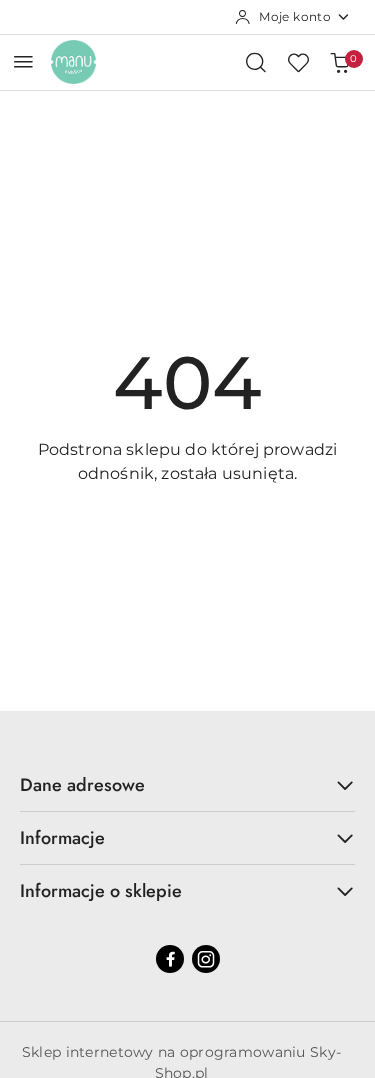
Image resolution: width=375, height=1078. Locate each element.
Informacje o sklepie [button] (101, 891)
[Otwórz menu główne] (23, 61)
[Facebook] (170, 959)
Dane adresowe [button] (82, 785)
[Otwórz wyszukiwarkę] (256, 62)
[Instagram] (206, 959)
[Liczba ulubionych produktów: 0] (298, 62)
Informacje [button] (62, 838)
